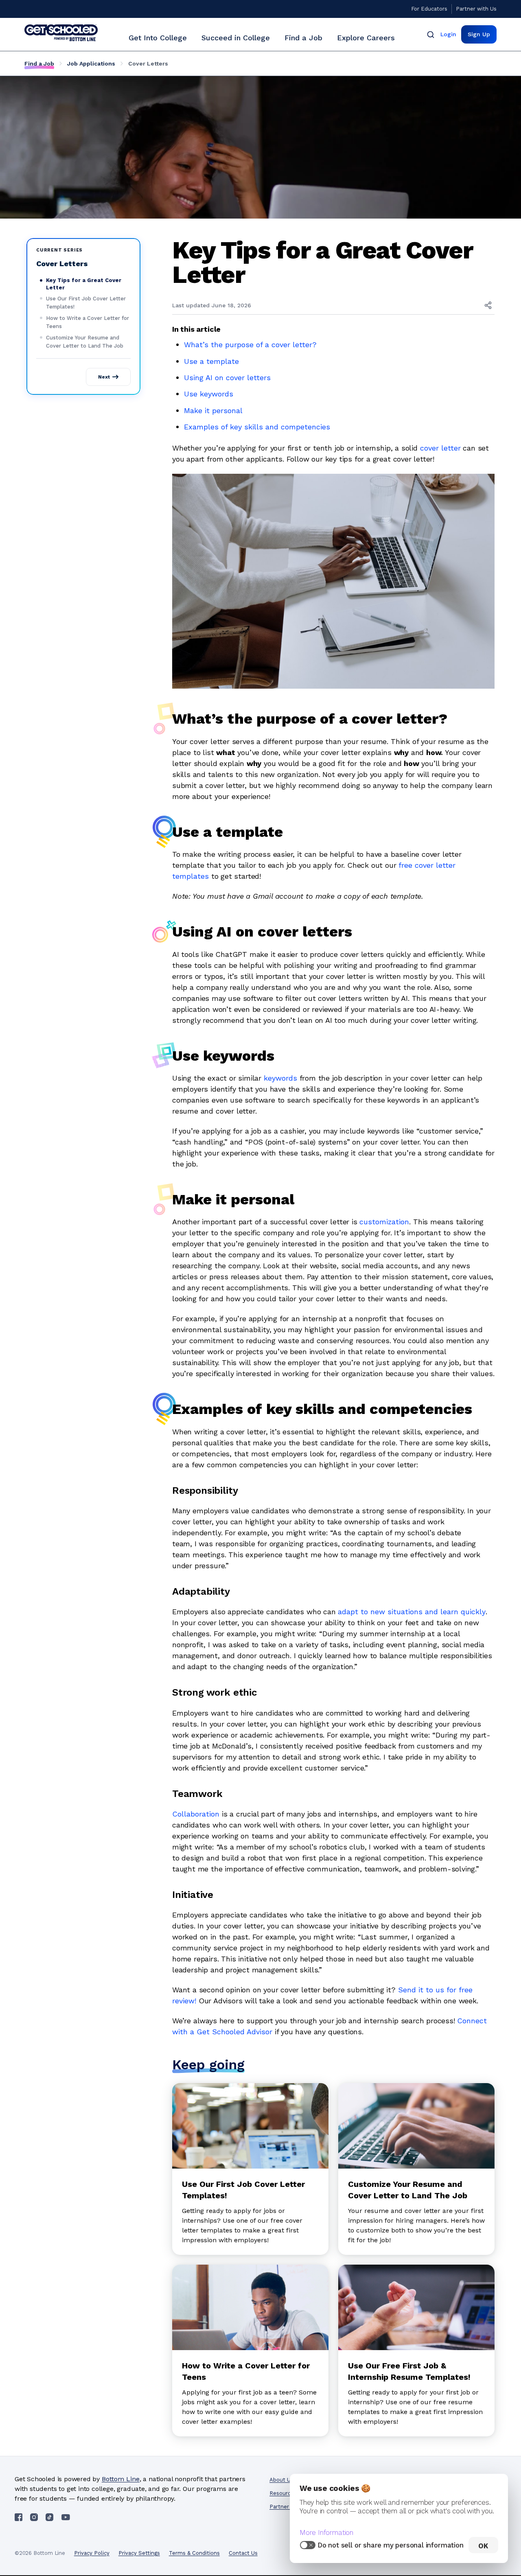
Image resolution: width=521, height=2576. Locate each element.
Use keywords (209, 394)
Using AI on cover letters (229, 378)
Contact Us (243, 2553)
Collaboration (196, 1814)
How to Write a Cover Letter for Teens (88, 322)
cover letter (440, 448)
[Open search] (431, 34)
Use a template (211, 361)
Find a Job (303, 38)
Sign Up (479, 34)
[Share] (488, 305)
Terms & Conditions (194, 2553)
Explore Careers (366, 38)
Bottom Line (121, 2479)
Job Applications (91, 63)
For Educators (429, 9)
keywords (280, 1078)
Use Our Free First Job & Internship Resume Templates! (409, 2371)
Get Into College (158, 38)
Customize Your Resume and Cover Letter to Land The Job (85, 342)
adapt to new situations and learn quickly (412, 1612)
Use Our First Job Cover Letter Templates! (86, 303)
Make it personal (213, 410)
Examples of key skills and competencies (257, 427)
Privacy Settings (139, 2553)
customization (384, 1222)
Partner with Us (476, 9)
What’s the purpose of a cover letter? (250, 345)
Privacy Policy (92, 2553)
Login (448, 34)
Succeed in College (236, 38)
